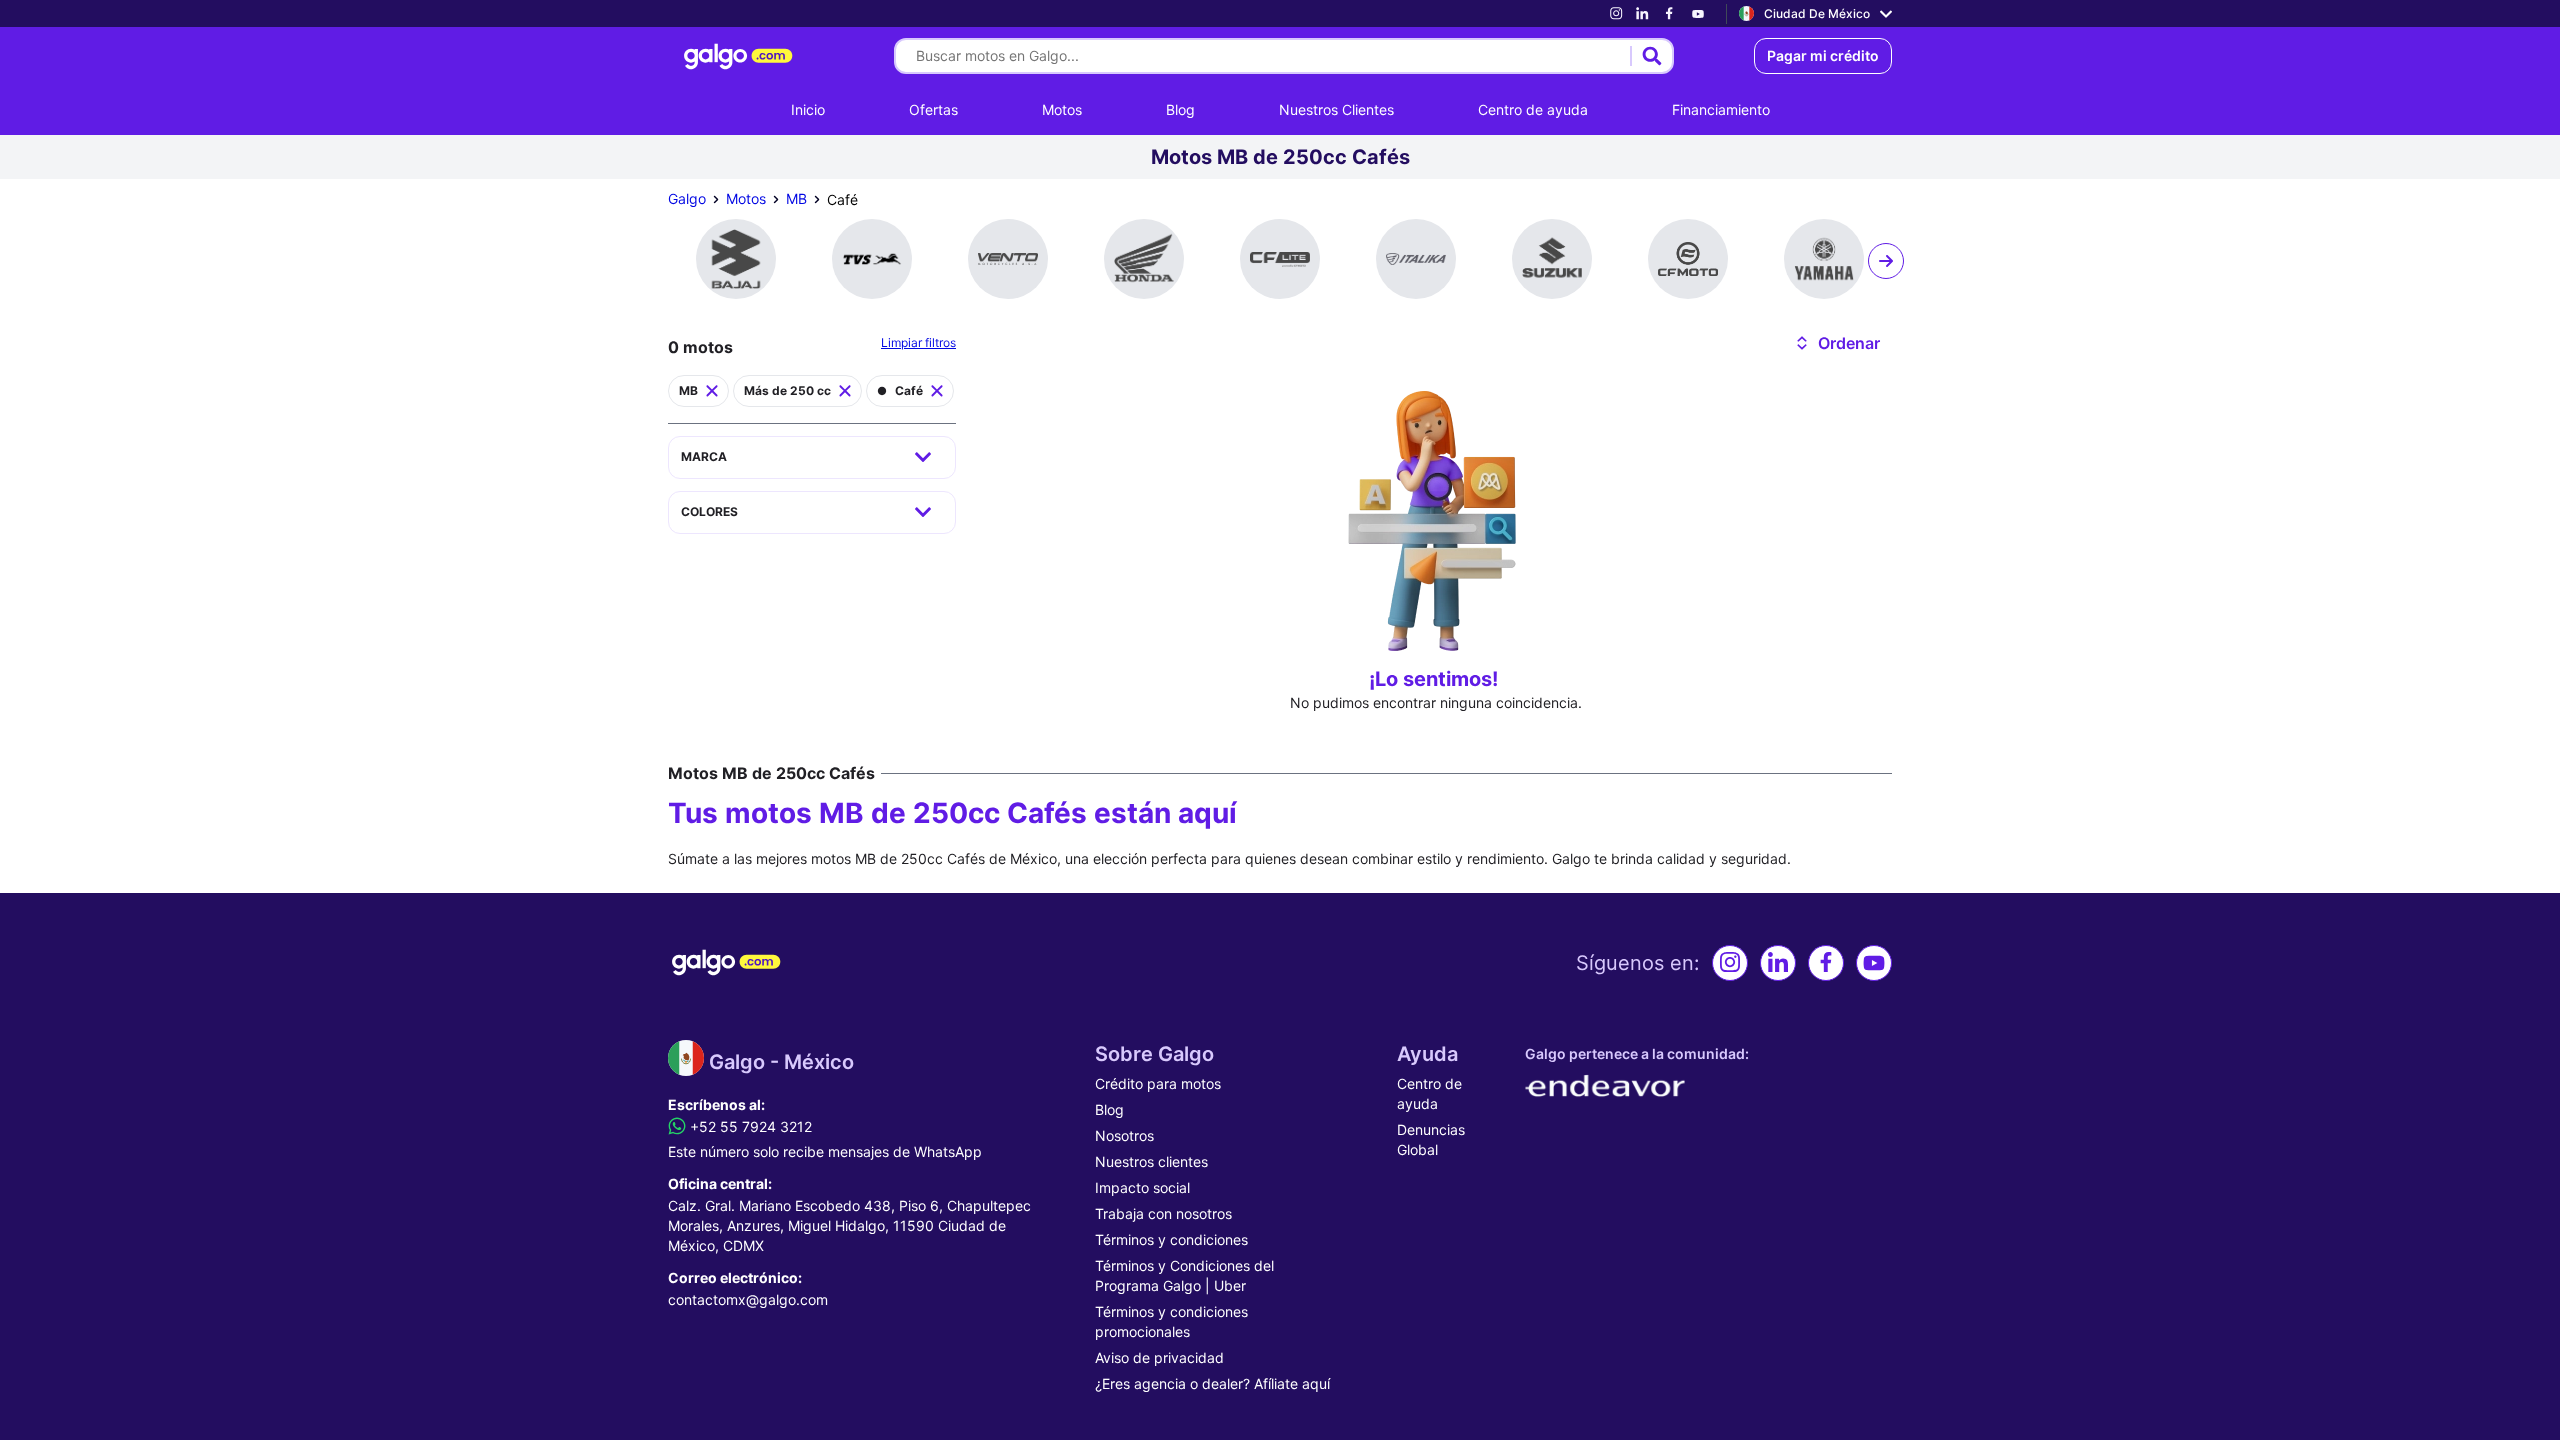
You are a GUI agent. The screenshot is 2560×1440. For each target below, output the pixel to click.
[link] (1616, 13)
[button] (1836, 343)
